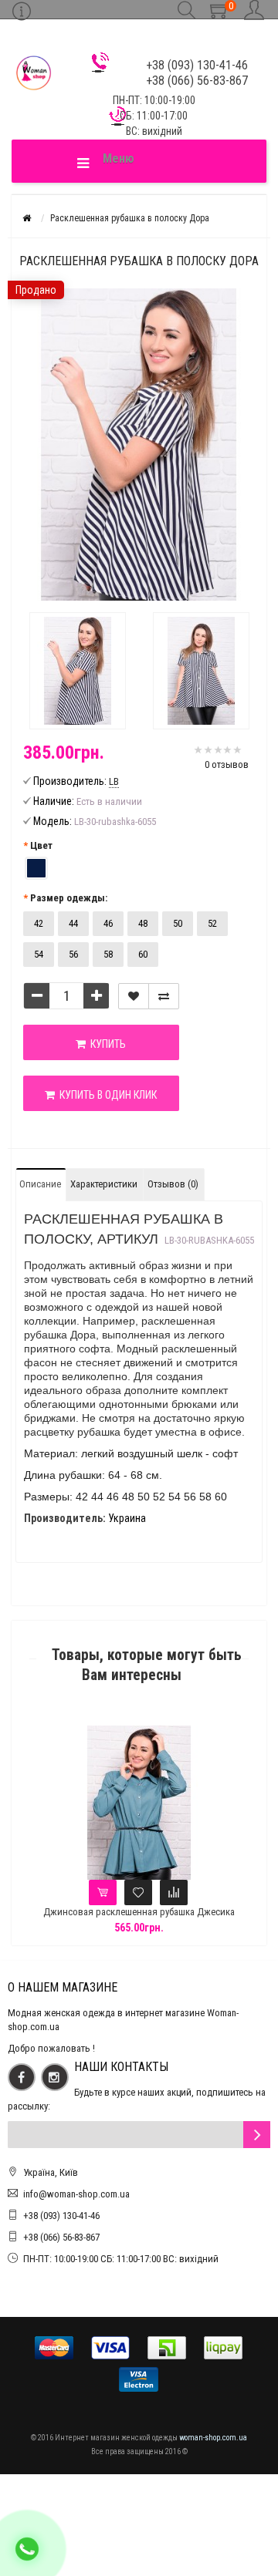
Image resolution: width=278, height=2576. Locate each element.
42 (39, 923)
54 (39, 954)
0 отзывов (227, 764)
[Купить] (103, 1892)
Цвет (41, 845)
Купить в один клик (106, 1095)
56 (73, 954)
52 (212, 923)
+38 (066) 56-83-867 (61, 2237)
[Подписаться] (257, 2135)
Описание (40, 1184)
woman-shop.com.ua (213, 2438)
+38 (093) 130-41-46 (61, 2216)
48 (143, 923)
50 (178, 923)
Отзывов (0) (173, 1184)
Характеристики (104, 1184)
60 (143, 954)
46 (108, 923)
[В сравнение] (164, 996)
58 (108, 954)
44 (73, 923)
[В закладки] (134, 996)
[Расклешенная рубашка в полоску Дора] (77, 671)
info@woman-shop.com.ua (76, 2194)
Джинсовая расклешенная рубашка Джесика (139, 1912)
